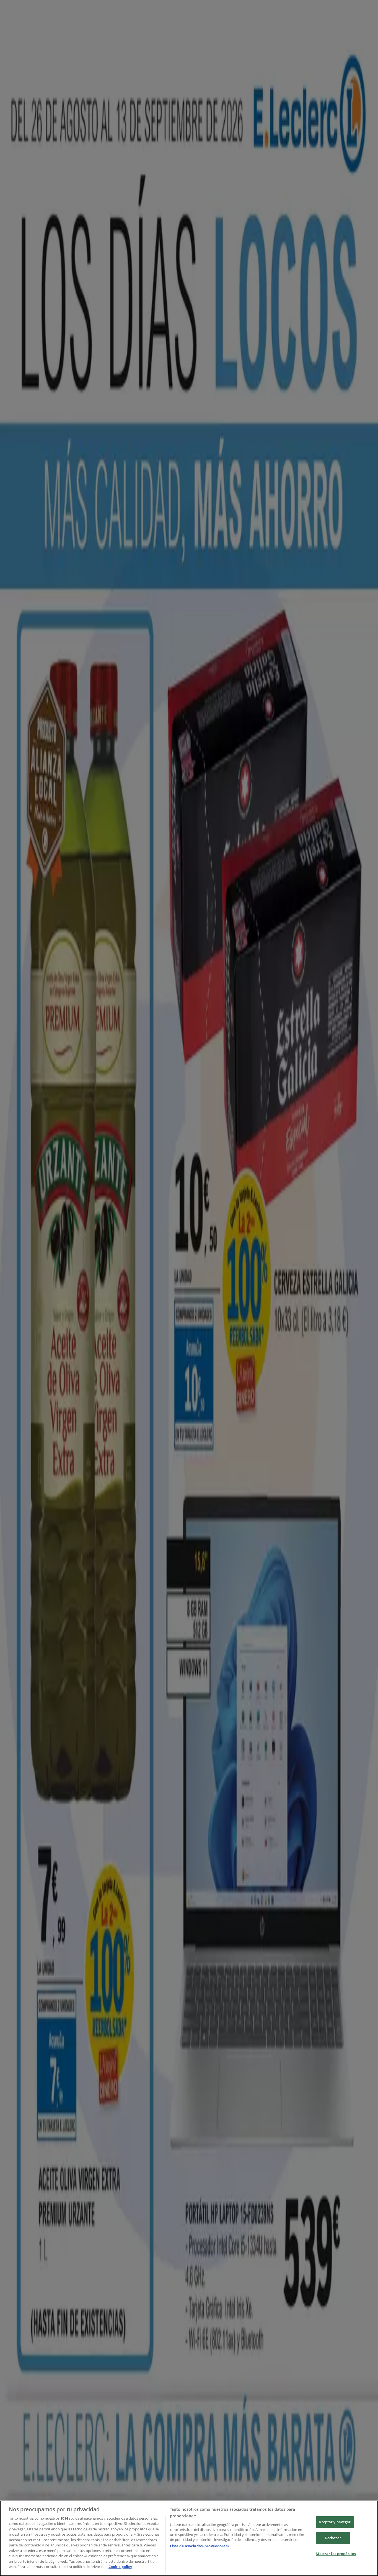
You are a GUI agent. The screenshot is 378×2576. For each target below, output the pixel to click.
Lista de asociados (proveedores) (199, 2546)
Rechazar (333, 2538)
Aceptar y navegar (335, 2522)
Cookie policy (120, 2567)
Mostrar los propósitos (336, 2554)
